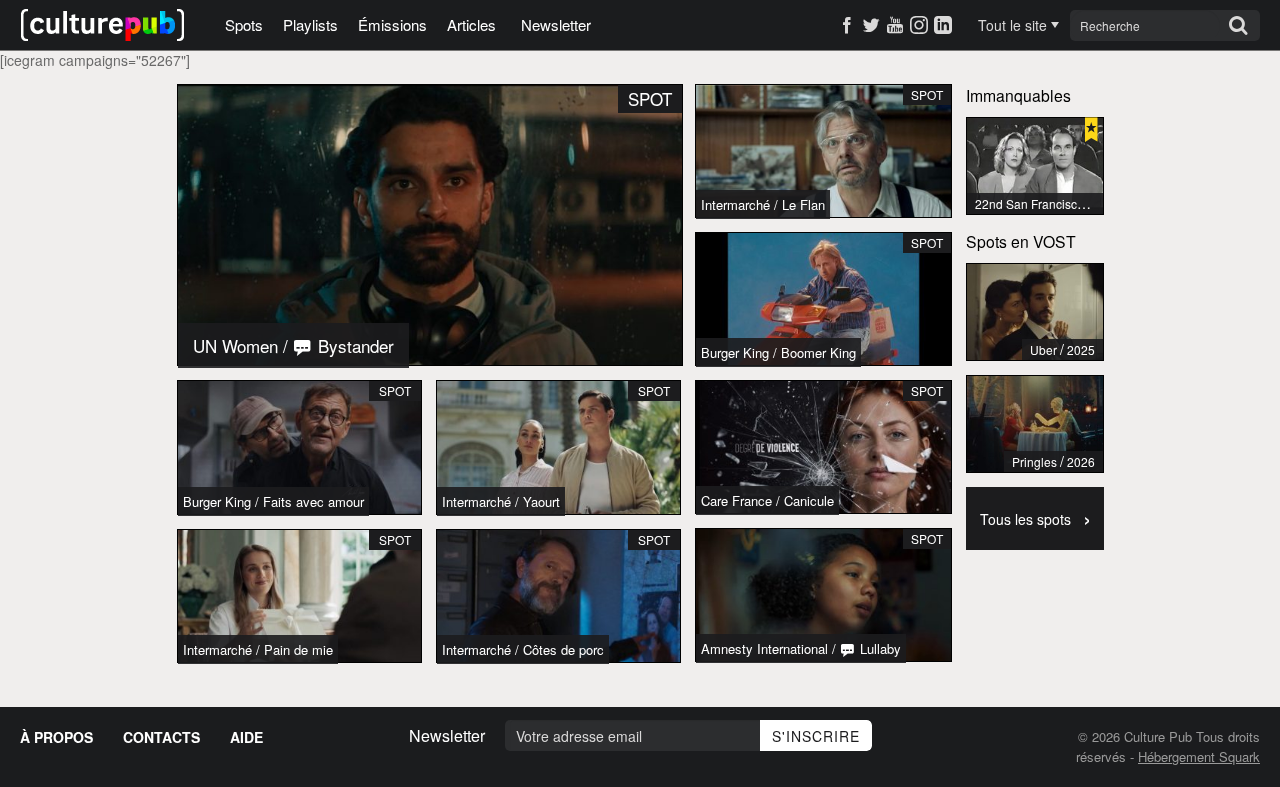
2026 (1081, 461)
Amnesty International (764, 648)
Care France (736, 500)
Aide (246, 737)
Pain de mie (298, 649)
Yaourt (541, 501)
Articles (471, 24)
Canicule (809, 500)
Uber (1043, 349)
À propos (56, 737)
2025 (1081, 349)
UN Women (235, 345)
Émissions (392, 24)
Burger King (217, 501)
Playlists (310, 24)
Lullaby (878, 648)
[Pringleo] (1035, 424)
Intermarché (476, 501)
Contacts (161, 737)
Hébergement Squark (1199, 756)
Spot (395, 390)
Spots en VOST (1021, 241)
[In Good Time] (1035, 312)
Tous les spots (1035, 517)
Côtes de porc (563, 649)
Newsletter (556, 24)
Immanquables (1018, 95)
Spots (244, 24)
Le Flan (803, 204)
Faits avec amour (313, 501)
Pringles (1034, 461)
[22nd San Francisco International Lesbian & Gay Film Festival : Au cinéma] (1035, 166)
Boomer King (818, 352)
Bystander (353, 345)
